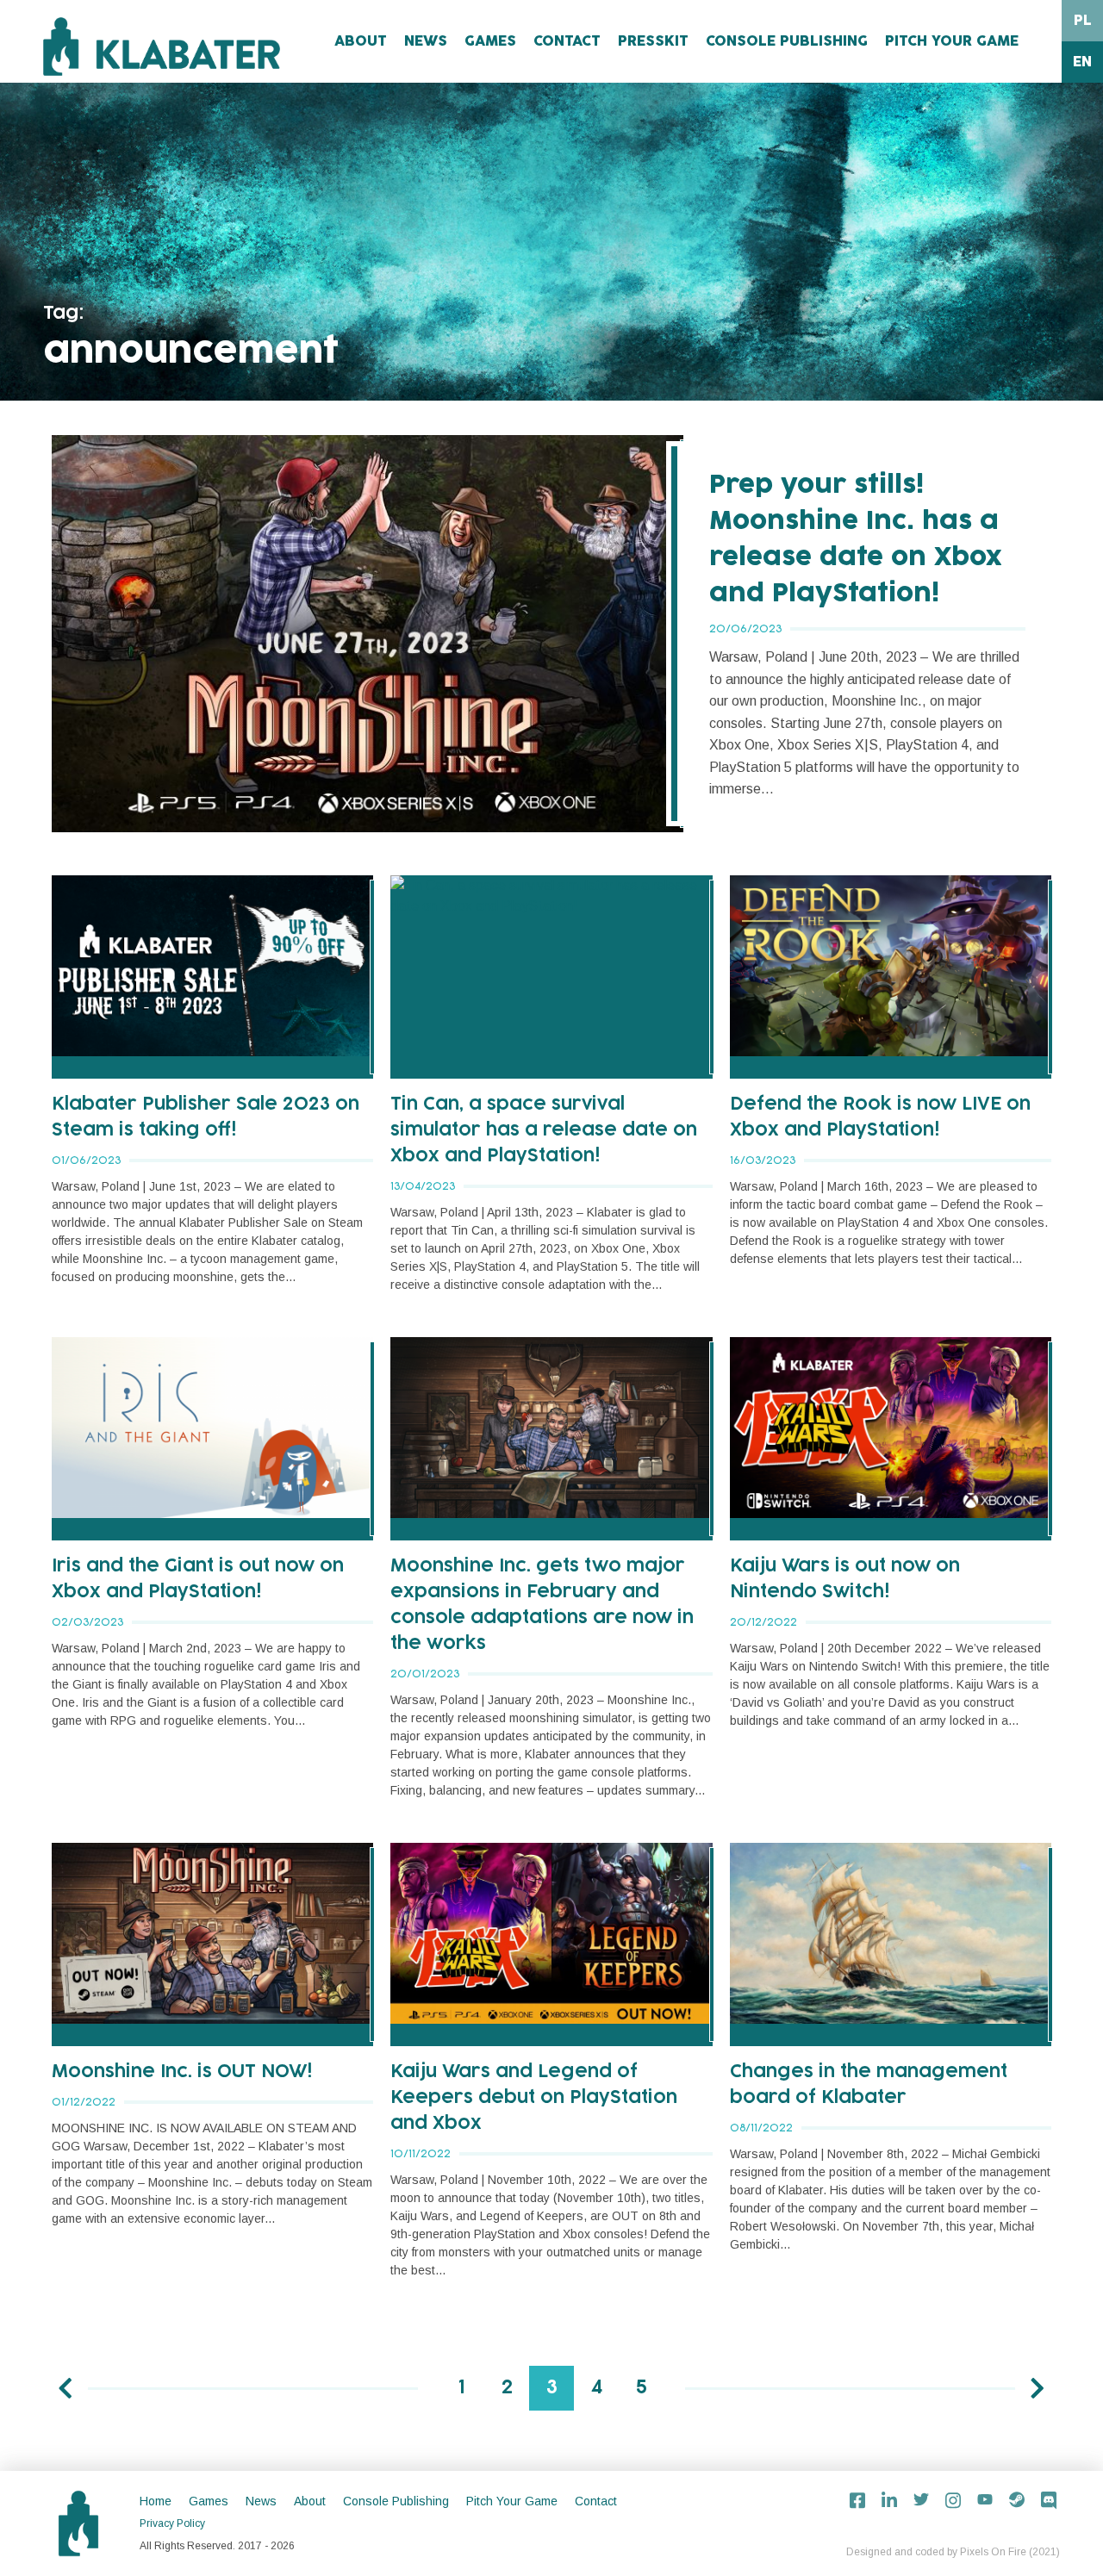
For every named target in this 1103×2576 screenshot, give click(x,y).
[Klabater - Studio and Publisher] (162, 47)
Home (156, 2501)
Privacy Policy (172, 2523)
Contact (567, 41)
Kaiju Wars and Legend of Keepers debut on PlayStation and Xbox (534, 2098)
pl (1083, 21)
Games (490, 41)
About (361, 41)
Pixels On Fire (993, 2552)
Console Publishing (787, 41)
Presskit (653, 41)
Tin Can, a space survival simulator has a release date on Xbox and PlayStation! (544, 1130)
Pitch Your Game (952, 41)
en (1082, 62)
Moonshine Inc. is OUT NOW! (182, 2072)
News (426, 41)
